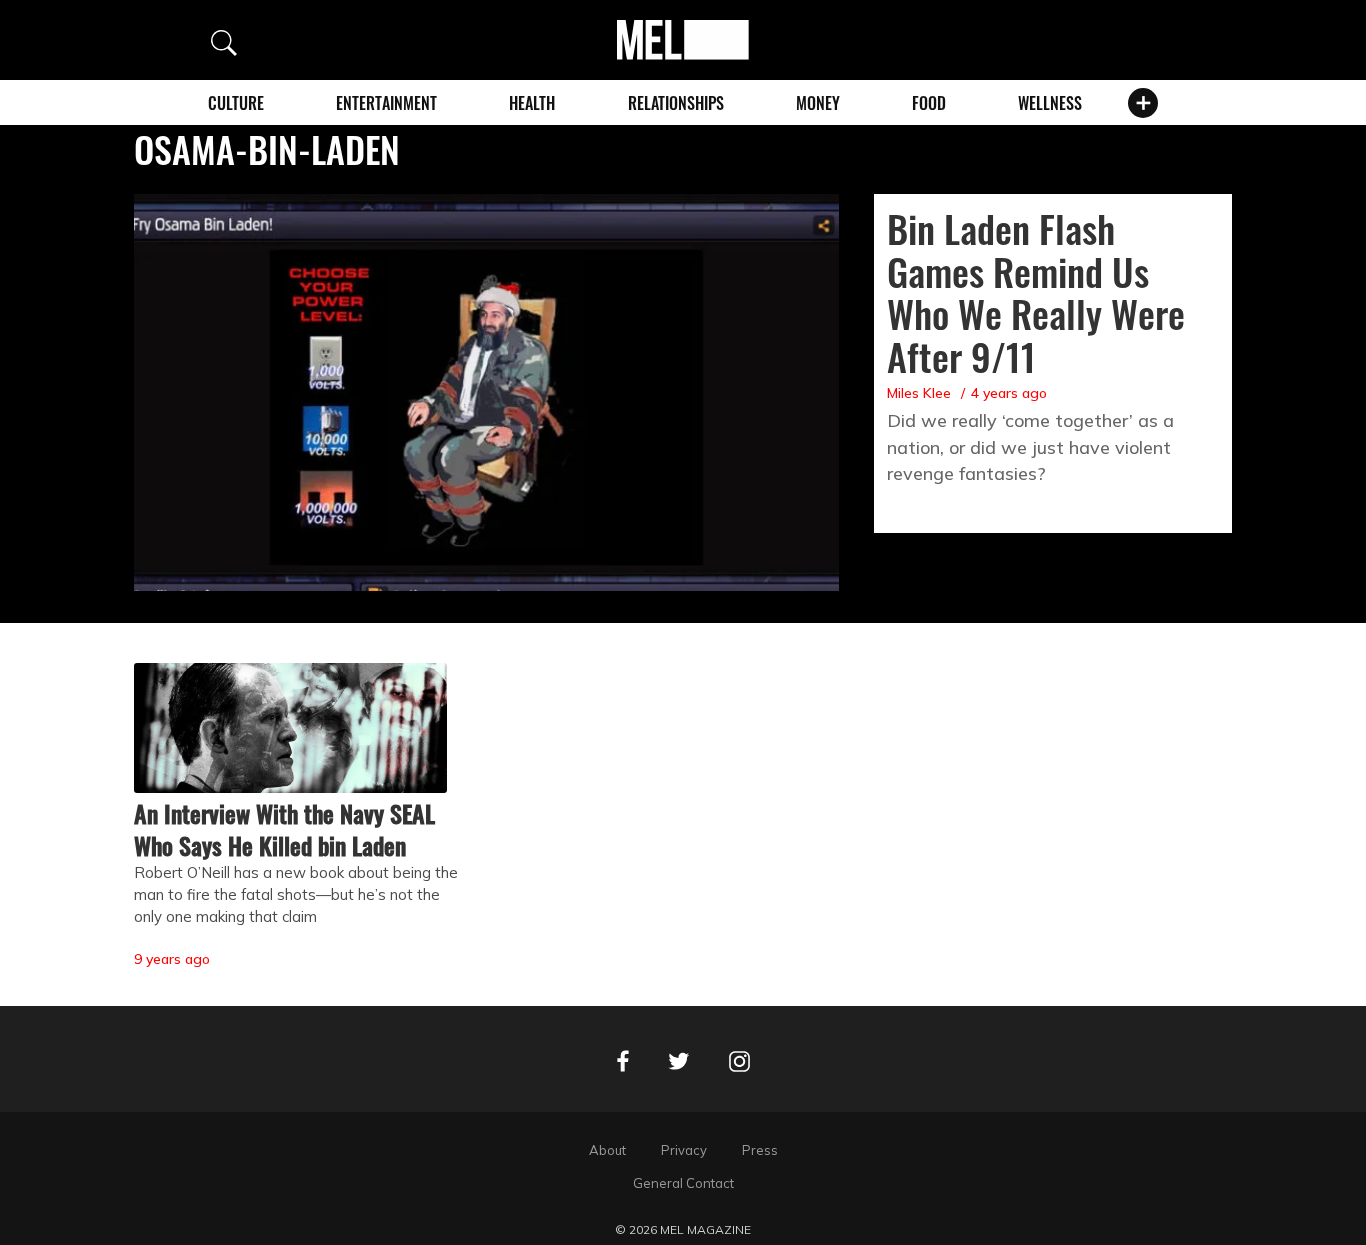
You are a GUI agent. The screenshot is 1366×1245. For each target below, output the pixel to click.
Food (929, 103)
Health (532, 103)
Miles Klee (919, 393)
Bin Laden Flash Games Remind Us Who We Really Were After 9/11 (1036, 292)
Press (760, 1150)
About (607, 1150)
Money (818, 103)
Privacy (684, 1150)
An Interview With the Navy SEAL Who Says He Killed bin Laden (284, 829)
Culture (236, 103)
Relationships (676, 103)
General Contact (683, 1183)
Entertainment (386, 103)
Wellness (1050, 103)
